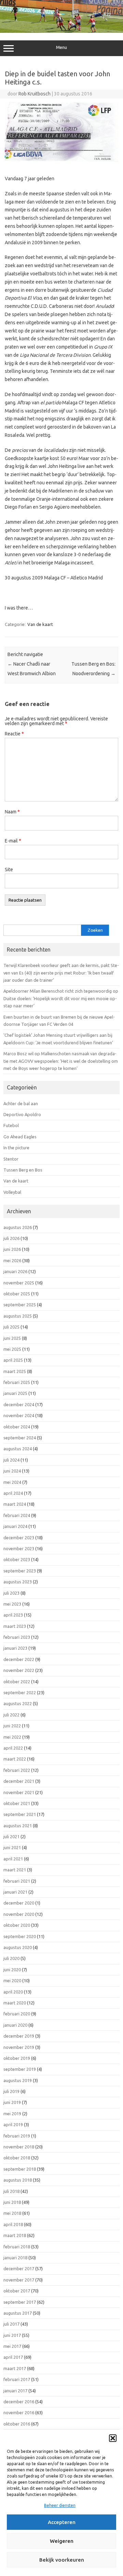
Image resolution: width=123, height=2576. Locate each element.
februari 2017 (17, 2379)
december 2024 (19, 1404)
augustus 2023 (18, 1582)
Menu (61, 47)
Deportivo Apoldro (22, 1114)
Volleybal (12, 1192)
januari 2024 (15, 1526)
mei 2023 (12, 1604)
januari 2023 (15, 1648)
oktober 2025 (17, 1294)
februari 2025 (17, 1382)
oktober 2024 (17, 1427)
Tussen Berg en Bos (23, 1170)
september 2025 (20, 1305)
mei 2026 (12, 1260)
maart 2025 (15, 1371)
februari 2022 (17, 1770)
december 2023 (19, 1538)
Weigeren (62, 2541)
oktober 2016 (17, 2424)
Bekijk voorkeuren (62, 2560)
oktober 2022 (17, 1682)
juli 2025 (11, 1327)
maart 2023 (15, 1626)
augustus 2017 (18, 2313)
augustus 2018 (18, 2180)
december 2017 (19, 2268)
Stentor (11, 1159)
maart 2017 (15, 2368)
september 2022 (20, 1692)
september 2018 (20, 2169)
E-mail (13, 841)
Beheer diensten (60, 2505)
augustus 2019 (18, 2080)
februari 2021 (17, 1881)
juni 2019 (12, 2102)
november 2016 (19, 2412)
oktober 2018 (17, 2158)
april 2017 (13, 2357)
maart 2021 (15, 1870)
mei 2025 (12, 1349)
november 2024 (19, 1415)
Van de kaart (40, 624)
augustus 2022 (18, 1703)
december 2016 (19, 2402)
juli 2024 (11, 1460)
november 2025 (19, 1283)
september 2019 (20, 2069)
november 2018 (19, 2147)
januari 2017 (15, 2391)
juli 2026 (11, 1238)
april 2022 (13, 1748)
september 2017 (20, 2302)
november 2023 (19, 1548)
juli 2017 (11, 2324)
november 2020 (19, 1914)
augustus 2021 (18, 1826)
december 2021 (19, 1781)
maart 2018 (15, 2235)
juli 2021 (11, 1836)
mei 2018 (12, 2213)
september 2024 (20, 1438)
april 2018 (13, 2224)
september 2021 (20, 1814)
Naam (12, 812)
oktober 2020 (17, 1925)
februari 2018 (17, 2247)
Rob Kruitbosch (35, 94)
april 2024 (13, 1493)
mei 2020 (12, 1980)
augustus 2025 (18, 1316)
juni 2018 (12, 2202)
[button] (113, 2438)
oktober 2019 (17, 2058)
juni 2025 (12, 1338)
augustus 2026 (18, 1227)
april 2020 (13, 1992)
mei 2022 (12, 1737)
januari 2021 (15, 1892)
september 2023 (20, 1571)
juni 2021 (12, 1847)
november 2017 (19, 2280)
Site (9, 869)
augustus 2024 (18, 1449)
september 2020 (20, 1936)
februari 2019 (17, 2136)
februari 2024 (17, 1515)
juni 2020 (12, 1970)
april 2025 (13, 1360)
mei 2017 (12, 2346)
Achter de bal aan (21, 1103)
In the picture (16, 1148)
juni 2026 (12, 1249)
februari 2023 (17, 1637)
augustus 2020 (18, 1947)
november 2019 (19, 2047)
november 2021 (19, 1792)
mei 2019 (12, 2114)
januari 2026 (15, 1271)
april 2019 (13, 2124)
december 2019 (19, 2036)
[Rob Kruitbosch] (61, 31)
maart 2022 (15, 1759)
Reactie (14, 734)
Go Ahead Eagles (20, 1137)
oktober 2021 (17, 1803)
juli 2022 (11, 1715)
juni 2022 (12, 1726)
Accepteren (62, 2522)
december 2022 (19, 1659)
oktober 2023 (17, 1559)
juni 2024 (12, 1471)
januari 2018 (15, 2258)
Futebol (11, 1125)
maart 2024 (15, 1504)
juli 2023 (11, 1593)
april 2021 (13, 1859)
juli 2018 (11, 2191)
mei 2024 (12, 1482)
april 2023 (13, 1615)
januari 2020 (15, 2025)
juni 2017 (12, 2335)
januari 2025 (15, 1393)
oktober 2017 (17, 2291)
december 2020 (19, 1903)
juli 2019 (11, 2091)
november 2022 (19, 1670)
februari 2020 (17, 2014)
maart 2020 (15, 2003)
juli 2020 (11, 1958)
